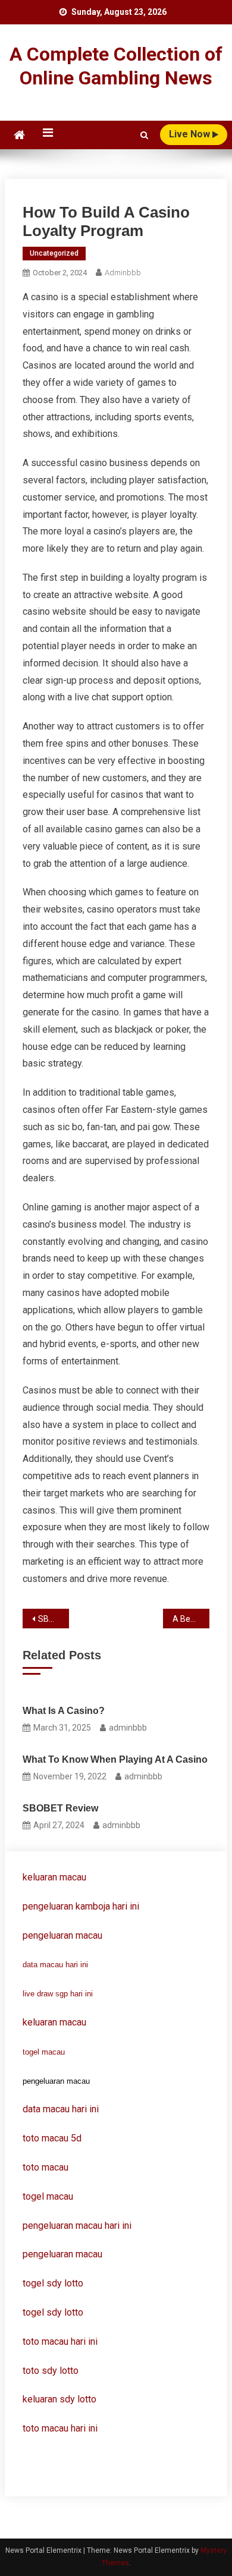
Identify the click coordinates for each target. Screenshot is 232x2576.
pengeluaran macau (62, 2254)
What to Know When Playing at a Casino (115, 1759)
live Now (191, 134)
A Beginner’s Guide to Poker (191, 1619)
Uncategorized (54, 253)
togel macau (44, 2052)
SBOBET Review (54, 1619)
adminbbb (123, 273)
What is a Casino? (64, 1711)
